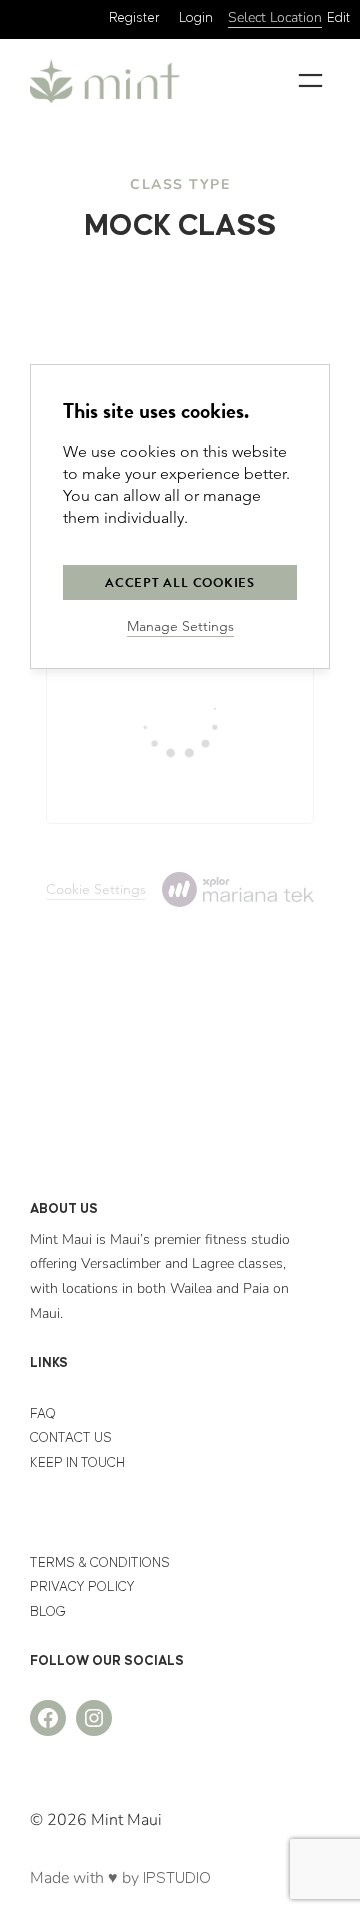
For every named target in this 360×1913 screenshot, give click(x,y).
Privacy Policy (82, 1587)
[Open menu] (310, 80)
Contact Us (71, 1438)
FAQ (43, 1414)
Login (196, 18)
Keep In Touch (77, 1463)
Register (134, 18)
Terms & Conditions (100, 1563)
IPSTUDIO (177, 1878)
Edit (338, 18)
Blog (48, 1612)
